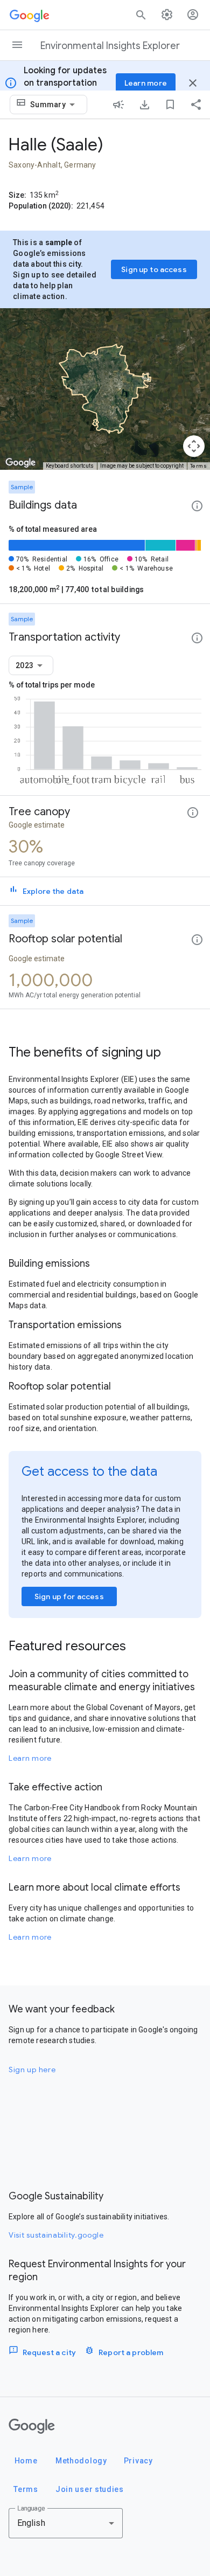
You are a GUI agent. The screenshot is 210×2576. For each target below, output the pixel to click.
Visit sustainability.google (56, 2235)
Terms (199, 466)
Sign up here (32, 2070)
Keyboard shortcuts (70, 466)
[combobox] (54, 105)
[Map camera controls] (194, 446)
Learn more (30, 1758)
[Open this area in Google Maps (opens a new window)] (20, 463)
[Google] (32, 2426)
